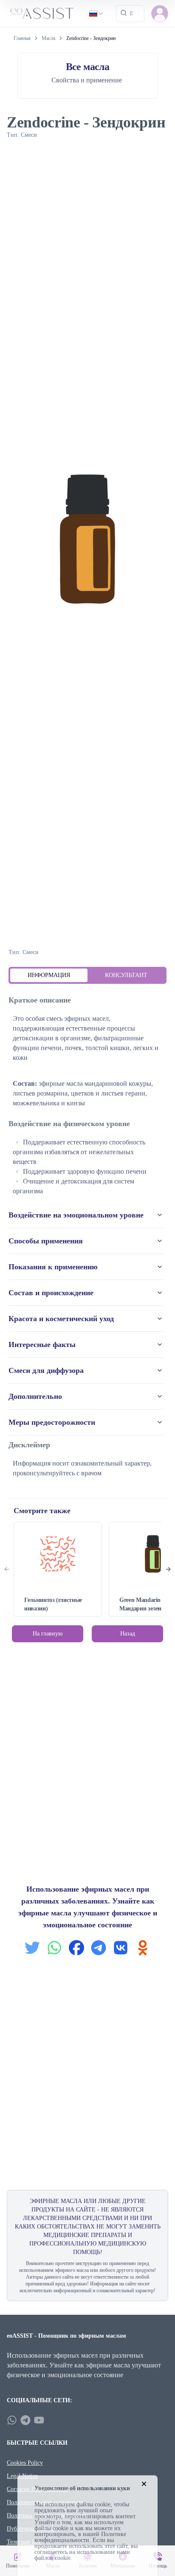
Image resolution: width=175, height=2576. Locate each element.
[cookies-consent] (144, 2484)
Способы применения (46, 1241)
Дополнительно (35, 1396)
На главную (48, 1634)
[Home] (42, 13)
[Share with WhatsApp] (54, 1948)
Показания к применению (53, 1267)
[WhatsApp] (12, 2420)
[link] (91, 38)
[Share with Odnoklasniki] (143, 1948)
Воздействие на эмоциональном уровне (76, 1215)
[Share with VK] (121, 1948)
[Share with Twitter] (32, 1948)
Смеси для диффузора (46, 1370)
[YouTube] (39, 2420)
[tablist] (87, 975)
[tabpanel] (87, 1237)
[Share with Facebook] (76, 1948)
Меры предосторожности (52, 1422)
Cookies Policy (25, 2463)
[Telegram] (25, 2420)
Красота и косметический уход (61, 1319)
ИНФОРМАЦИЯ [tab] (49, 975)
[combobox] (97, 14)
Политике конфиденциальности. (80, 2537)
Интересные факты (42, 1344)
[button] (160, 14)
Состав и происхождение (51, 1293)
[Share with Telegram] (99, 1948)
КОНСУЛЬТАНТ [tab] (126, 975)
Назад (128, 1634)
